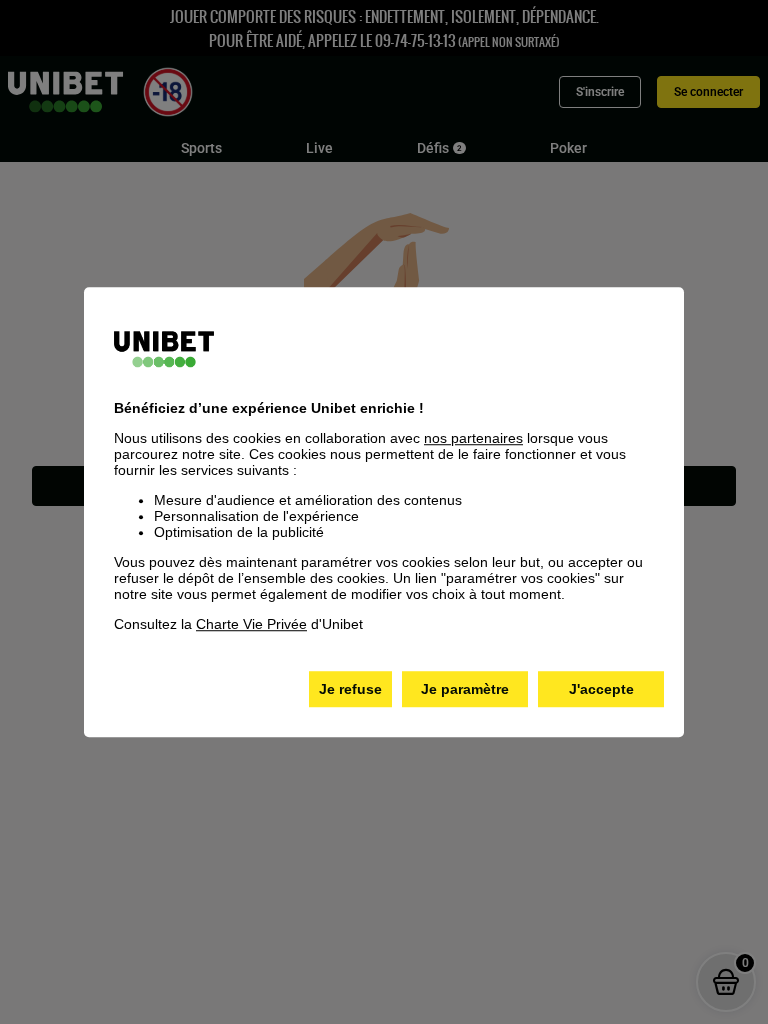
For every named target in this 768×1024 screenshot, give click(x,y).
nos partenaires (473, 438)
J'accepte (601, 689)
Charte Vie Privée (251, 624)
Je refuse (350, 689)
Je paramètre (465, 689)
